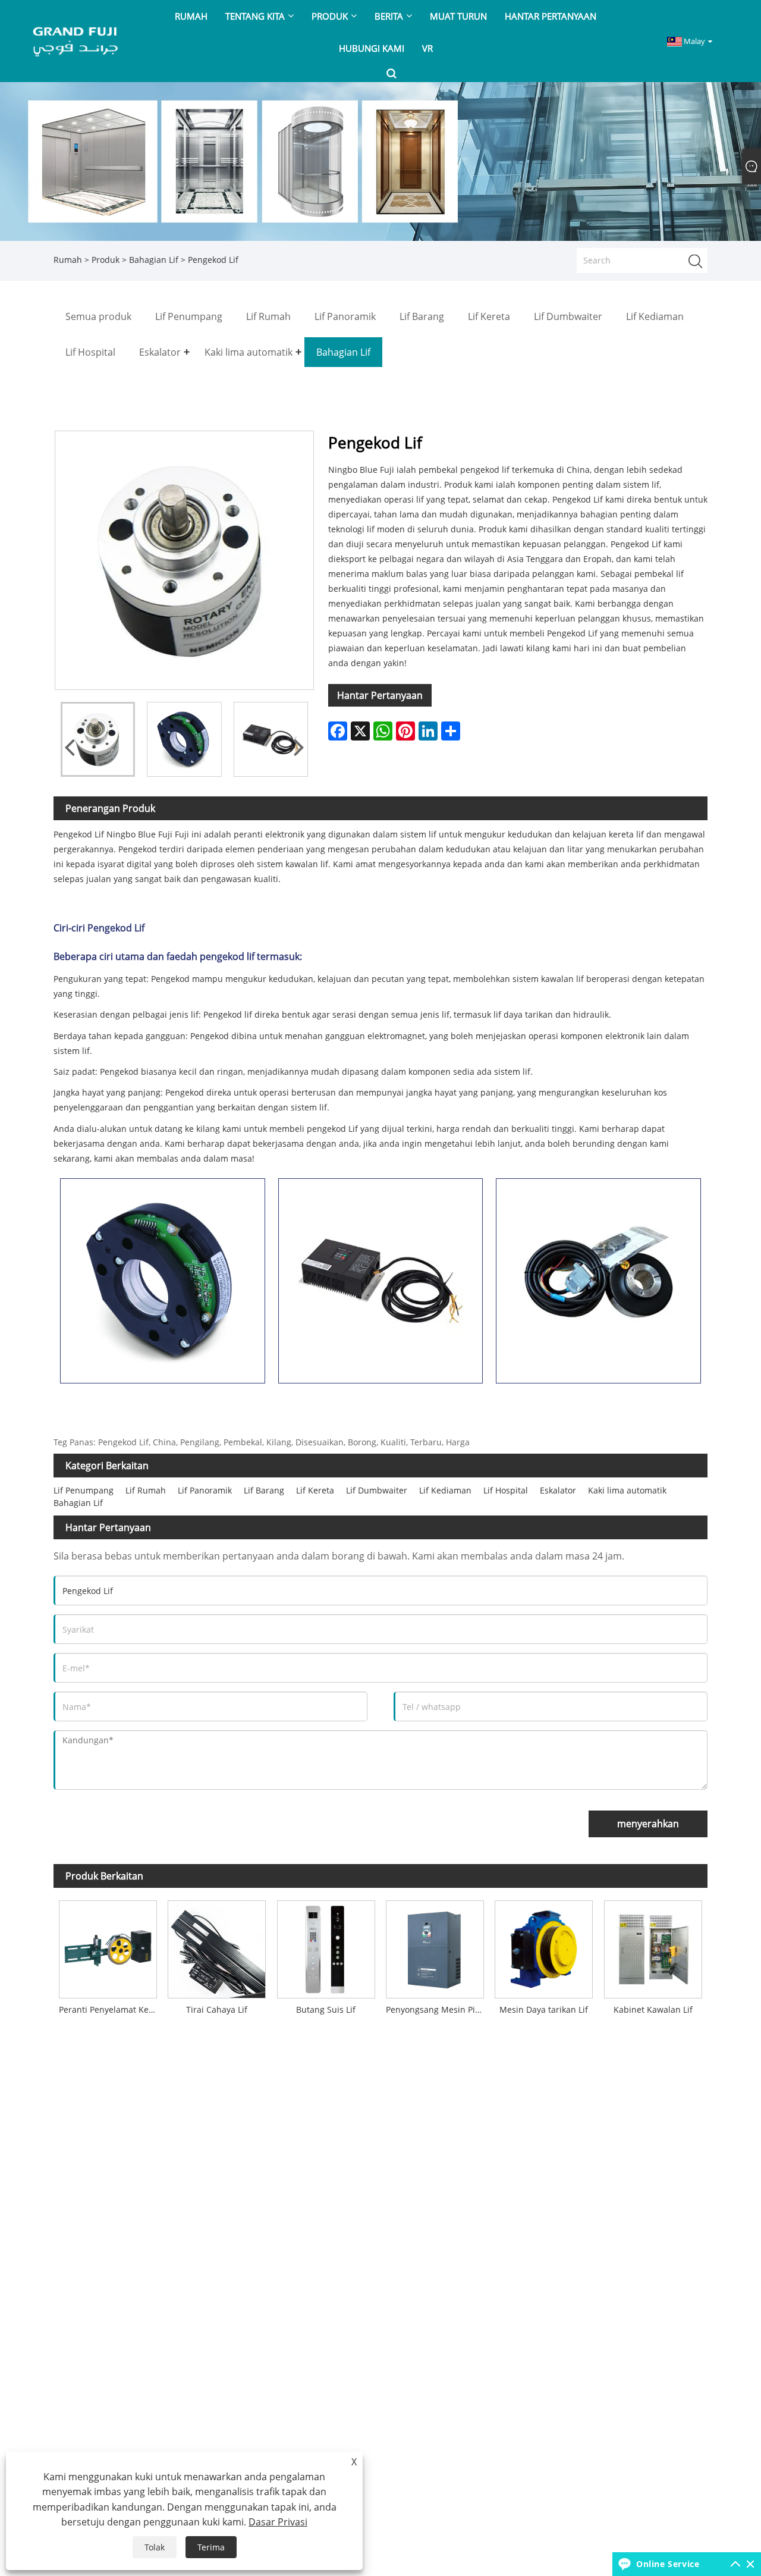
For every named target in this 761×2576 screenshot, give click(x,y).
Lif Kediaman (445, 1490)
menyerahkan (648, 1824)
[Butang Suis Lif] (326, 1946)
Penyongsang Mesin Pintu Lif (438, 2009)
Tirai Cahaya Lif (217, 2009)
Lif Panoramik (205, 1490)
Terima (211, 2547)
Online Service (668, 2564)
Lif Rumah (146, 1490)
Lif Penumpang (84, 1490)
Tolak (155, 2547)
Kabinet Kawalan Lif (653, 2009)
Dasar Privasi (278, 2522)
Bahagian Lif (154, 260)
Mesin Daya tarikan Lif (544, 2009)
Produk (106, 260)
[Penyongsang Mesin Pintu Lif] (435, 1946)
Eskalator (558, 1490)
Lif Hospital (506, 1490)
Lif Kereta (315, 1490)
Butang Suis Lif (326, 2009)
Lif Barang (264, 1490)
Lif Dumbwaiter (377, 1490)
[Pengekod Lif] (98, 739)
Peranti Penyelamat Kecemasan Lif (111, 2009)
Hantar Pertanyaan (380, 695)
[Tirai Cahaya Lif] (217, 1946)
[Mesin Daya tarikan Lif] (544, 1946)
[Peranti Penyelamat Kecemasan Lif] (108, 1946)
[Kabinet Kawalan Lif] (653, 1946)
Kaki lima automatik (627, 1490)
